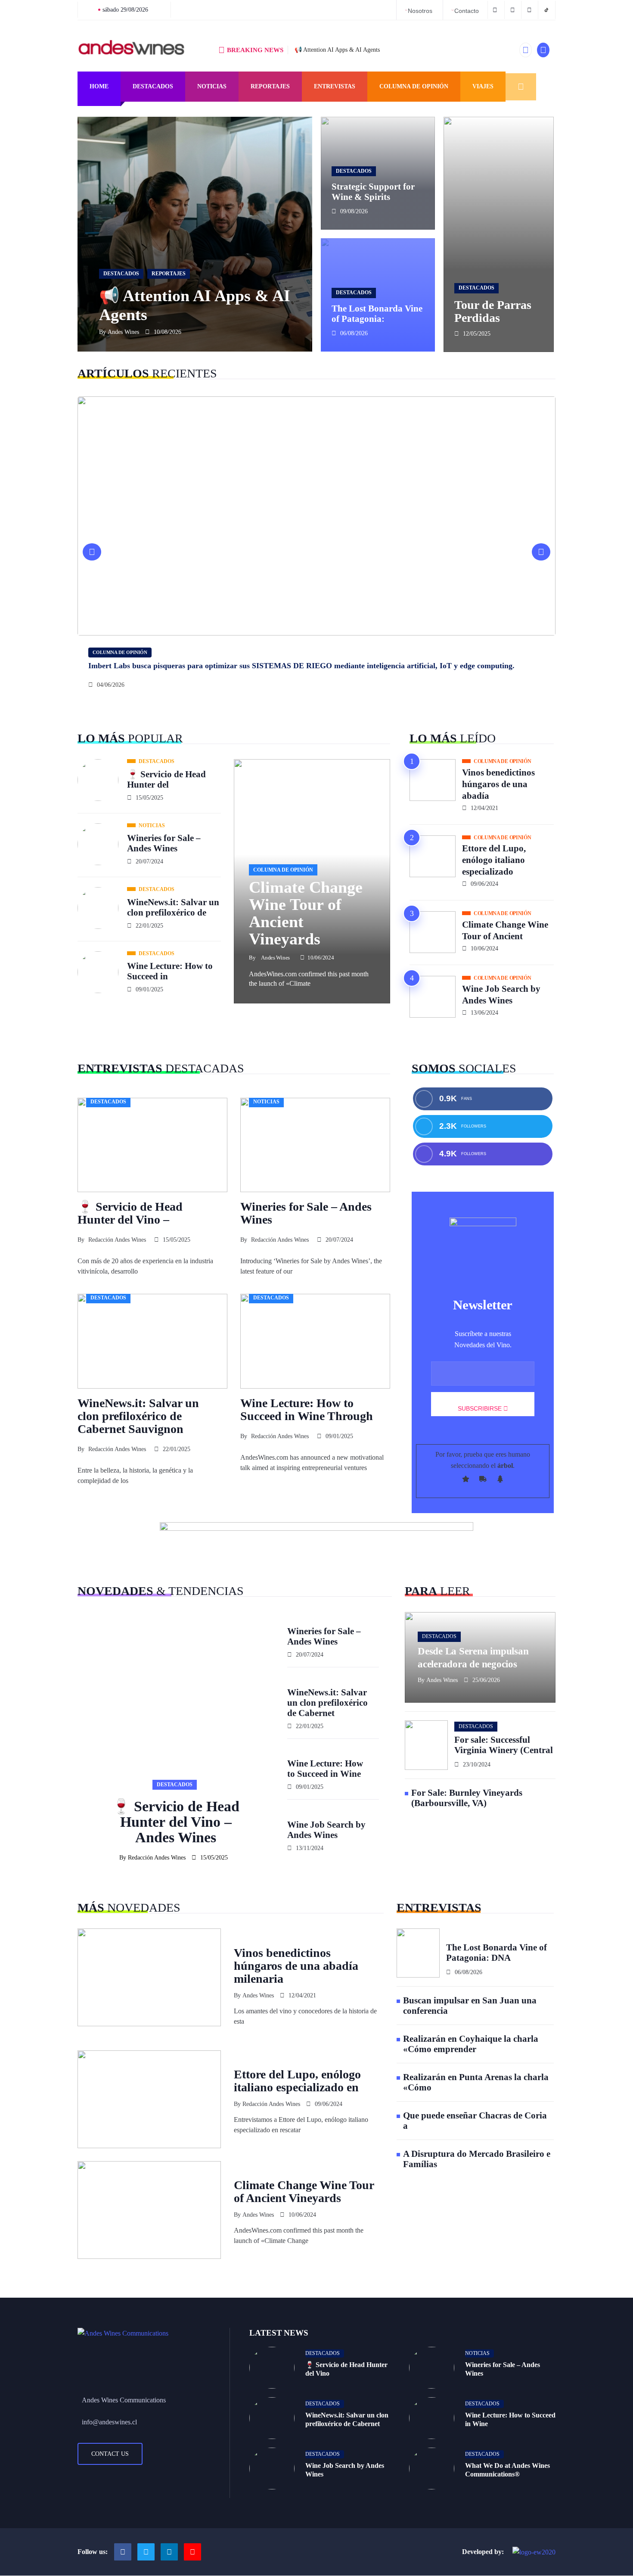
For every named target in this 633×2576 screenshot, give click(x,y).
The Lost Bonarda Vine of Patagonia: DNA (496, 1953)
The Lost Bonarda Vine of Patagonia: (377, 314)
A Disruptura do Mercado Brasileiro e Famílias (477, 2159)
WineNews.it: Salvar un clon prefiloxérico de (173, 907)
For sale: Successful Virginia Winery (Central (504, 1745)
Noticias (212, 86)
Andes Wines (123, 332)
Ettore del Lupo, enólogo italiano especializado (494, 860)
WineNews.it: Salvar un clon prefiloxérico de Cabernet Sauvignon (138, 1416)
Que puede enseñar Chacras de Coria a (475, 2121)
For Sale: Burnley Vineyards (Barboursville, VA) (467, 1798)
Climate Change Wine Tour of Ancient (505, 930)
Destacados (153, 86)
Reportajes (270, 86)
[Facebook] (496, 10)
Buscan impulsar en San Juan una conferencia (470, 2006)
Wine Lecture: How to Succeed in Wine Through (307, 1409)
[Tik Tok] (548, 10)
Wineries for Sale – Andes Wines (164, 843)
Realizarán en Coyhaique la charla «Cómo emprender (471, 2044)
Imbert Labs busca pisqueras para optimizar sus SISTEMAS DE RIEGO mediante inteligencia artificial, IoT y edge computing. (301, 666)
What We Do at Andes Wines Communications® (507, 2470)
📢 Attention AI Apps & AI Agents (337, 50)
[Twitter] (514, 10)
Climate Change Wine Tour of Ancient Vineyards (306, 913)
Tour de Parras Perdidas (493, 311)
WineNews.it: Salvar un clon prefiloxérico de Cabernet (327, 1703)
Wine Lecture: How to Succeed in (170, 971)
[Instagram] (169, 2552)
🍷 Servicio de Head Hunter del (166, 779)
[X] (146, 2552)
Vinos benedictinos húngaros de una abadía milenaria (296, 1966)
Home (99, 86)
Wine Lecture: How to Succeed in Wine (325, 1769)
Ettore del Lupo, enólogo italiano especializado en (297, 2081)
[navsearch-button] (521, 87)
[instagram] (531, 10)
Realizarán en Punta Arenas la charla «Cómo (476, 2082)
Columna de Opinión (414, 86)
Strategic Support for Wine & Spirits (373, 192)
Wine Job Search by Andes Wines (501, 995)
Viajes (483, 86)
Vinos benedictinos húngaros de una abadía (498, 784)
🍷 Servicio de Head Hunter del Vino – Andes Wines (176, 1822)
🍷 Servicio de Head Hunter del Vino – (130, 1213)
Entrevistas (335, 86)
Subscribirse (481, 1408)
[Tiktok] (192, 2552)
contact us (110, 2454)
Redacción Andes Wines (117, 1240)
